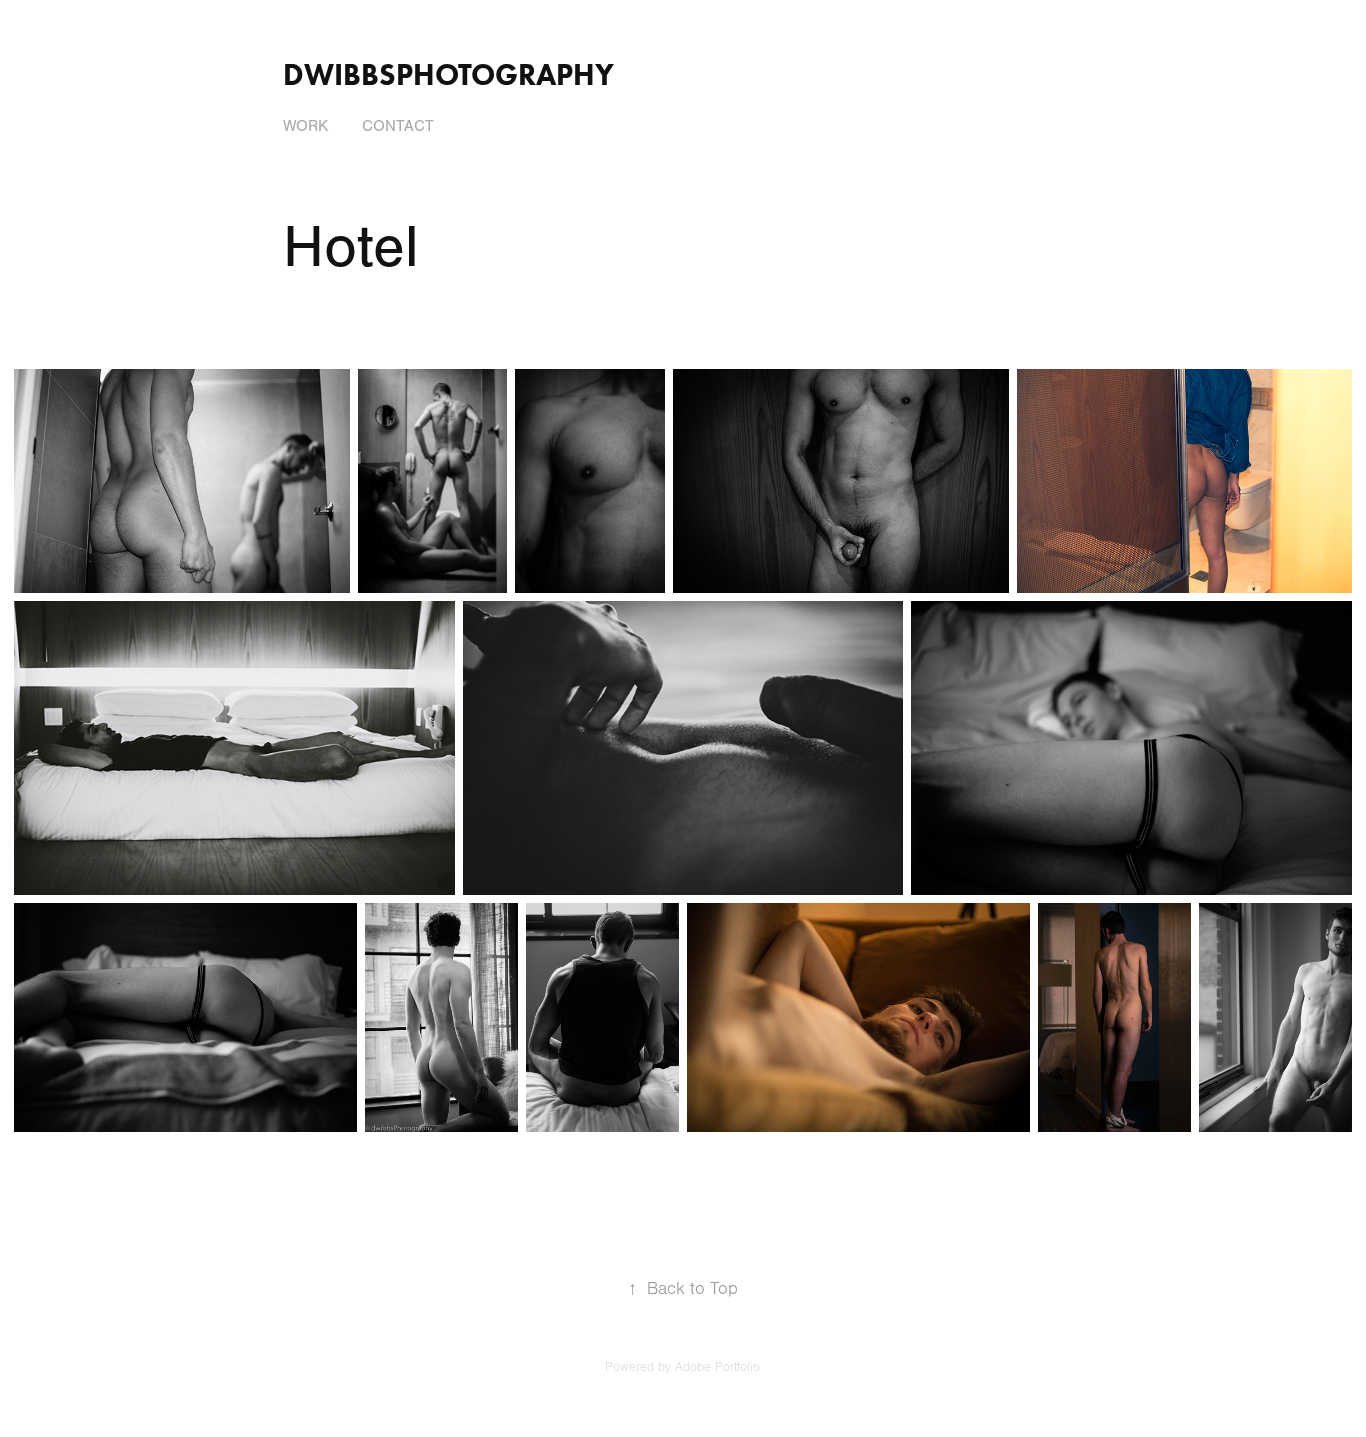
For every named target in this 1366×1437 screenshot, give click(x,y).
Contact (398, 126)
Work (305, 126)
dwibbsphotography (448, 74)
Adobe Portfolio (717, 1367)
